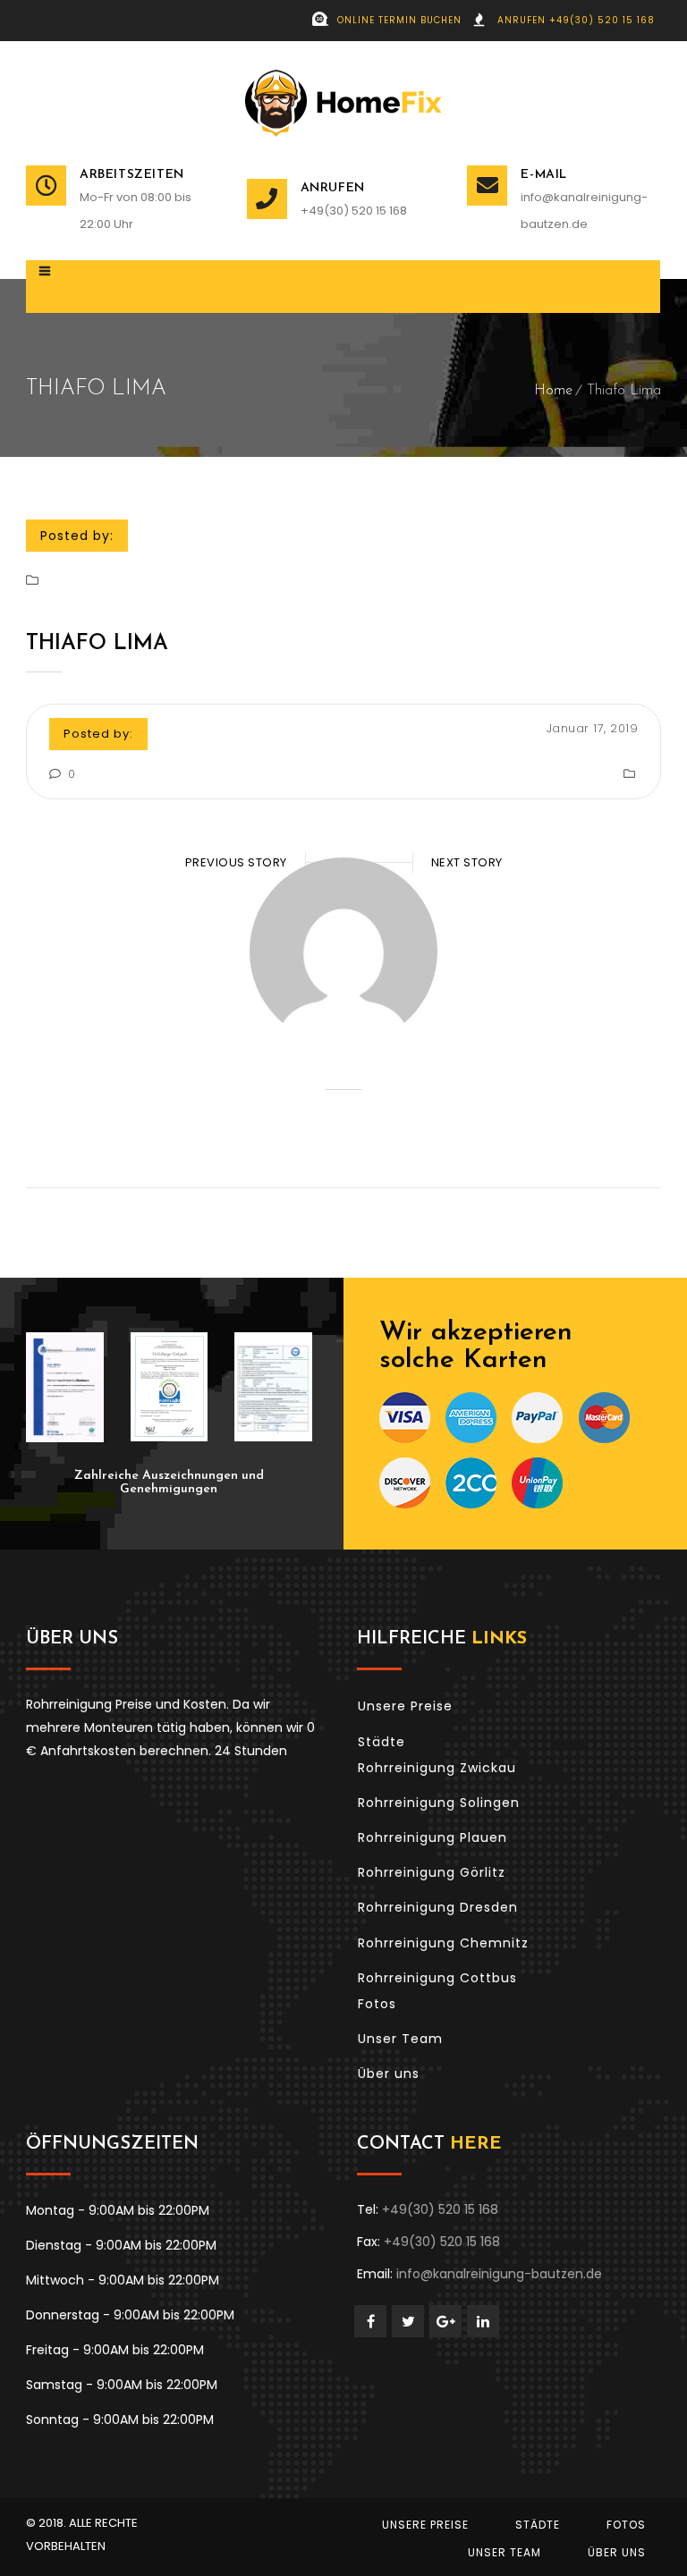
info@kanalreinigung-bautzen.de (584, 211)
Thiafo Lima (97, 644)
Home (553, 391)
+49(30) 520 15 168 (354, 211)
